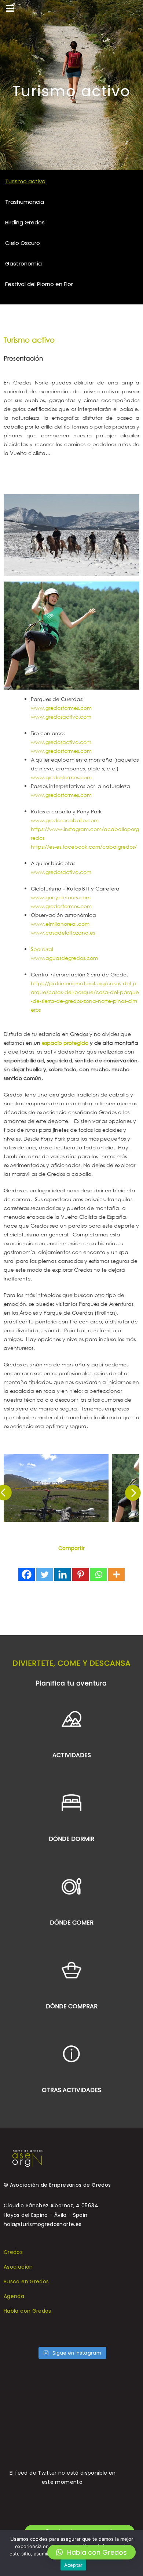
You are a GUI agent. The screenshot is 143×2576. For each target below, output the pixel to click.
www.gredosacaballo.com (65, 820)
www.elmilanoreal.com (60, 924)
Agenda (14, 2296)
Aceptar (74, 2565)
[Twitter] (45, 1574)
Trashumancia (25, 202)
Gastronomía (23, 263)
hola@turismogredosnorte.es (43, 2224)
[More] (116, 1574)
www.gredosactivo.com (61, 717)
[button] (91, 2552)
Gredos (13, 2252)
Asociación (18, 2267)
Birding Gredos (25, 222)
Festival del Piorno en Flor (39, 284)
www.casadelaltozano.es (63, 933)
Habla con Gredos (27, 2311)
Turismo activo (25, 181)
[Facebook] (27, 1574)
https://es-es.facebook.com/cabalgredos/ (84, 847)
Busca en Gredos (26, 2281)
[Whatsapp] (98, 1574)
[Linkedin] (63, 1574)
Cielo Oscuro (23, 243)
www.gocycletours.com (61, 897)
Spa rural (42, 949)
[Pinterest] (80, 1574)
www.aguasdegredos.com (64, 958)
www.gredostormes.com (61, 708)
